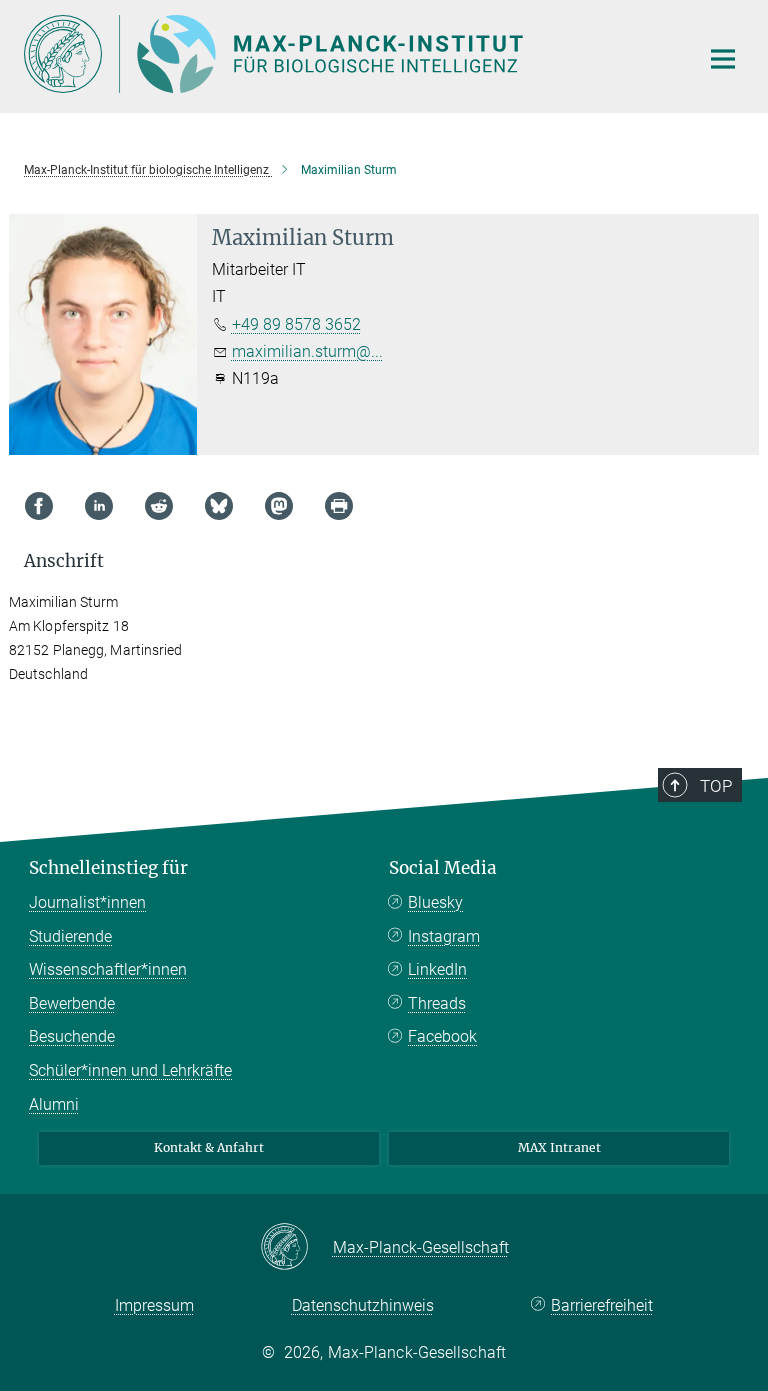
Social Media (443, 868)
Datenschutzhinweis (363, 1305)
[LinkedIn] (99, 506)
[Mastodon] (279, 506)
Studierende (70, 936)
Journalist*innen (87, 902)
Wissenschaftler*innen (108, 969)
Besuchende (72, 1036)
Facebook (442, 1036)
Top (716, 786)
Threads (437, 1003)
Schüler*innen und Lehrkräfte (130, 1070)
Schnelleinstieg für (108, 868)
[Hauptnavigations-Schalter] (723, 59)
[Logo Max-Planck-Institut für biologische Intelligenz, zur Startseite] (349, 54)
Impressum (154, 1305)
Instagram (444, 936)
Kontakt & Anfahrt (209, 1147)
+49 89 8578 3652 (296, 324)
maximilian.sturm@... (307, 351)
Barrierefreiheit (602, 1305)
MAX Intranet (559, 1147)
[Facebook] (39, 506)
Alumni (54, 1104)
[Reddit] (159, 506)
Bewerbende (72, 1003)
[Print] (339, 506)
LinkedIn (437, 969)
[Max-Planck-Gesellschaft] (296, 1248)
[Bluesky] (219, 506)
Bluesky (435, 902)
